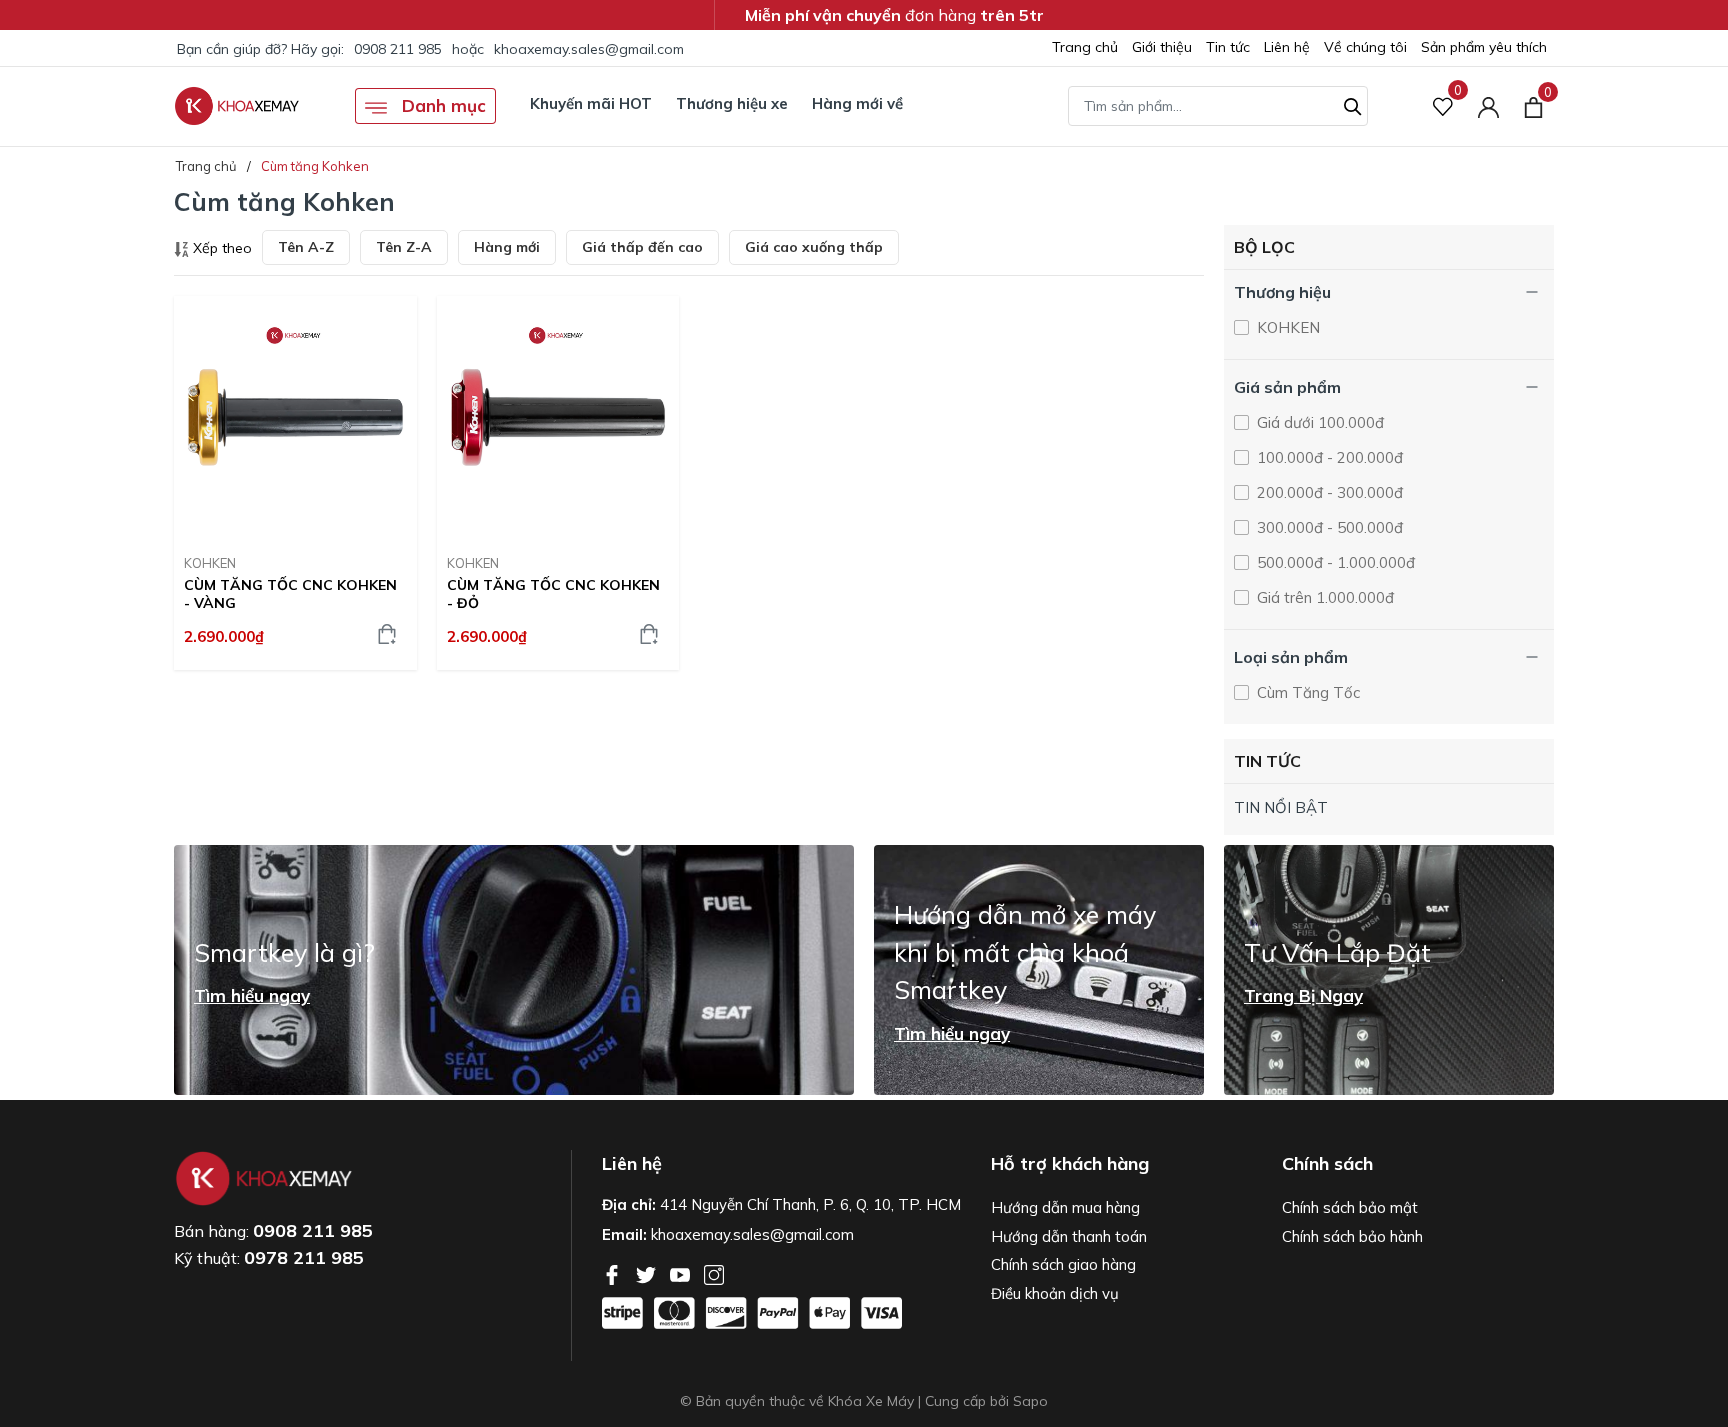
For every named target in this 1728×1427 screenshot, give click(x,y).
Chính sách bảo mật (1350, 1207)
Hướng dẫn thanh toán (1069, 1236)
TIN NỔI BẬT (1281, 807)
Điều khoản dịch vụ (1055, 1293)
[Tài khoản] (1488, 106)
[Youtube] (682, 1273)
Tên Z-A (404, 247)
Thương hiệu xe (732, 103)
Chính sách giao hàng (1063, 1264)
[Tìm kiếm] (1353, 104)
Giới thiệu (1162, 47)
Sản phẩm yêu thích (1484, 47)
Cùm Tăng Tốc (1306, 692)
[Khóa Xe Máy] (237, 106)
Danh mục (441, 105)
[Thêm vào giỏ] (387, 634)
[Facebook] (614, 1273)
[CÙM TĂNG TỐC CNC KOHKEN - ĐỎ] (558, 417)
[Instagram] (714, 1273)
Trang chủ (1085, 47)
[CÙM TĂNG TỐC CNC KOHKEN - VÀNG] (295, 417)
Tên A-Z (306, 247)
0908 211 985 (398, 49)
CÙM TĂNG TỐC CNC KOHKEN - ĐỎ (553, 594)
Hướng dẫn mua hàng (1065, 1207)
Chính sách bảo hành (1352, 1236)
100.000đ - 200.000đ (1328, 457)
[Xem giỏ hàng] (1533, 106)
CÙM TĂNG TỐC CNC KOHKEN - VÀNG (290, 594)
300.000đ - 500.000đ (1328, 527)
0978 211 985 (304, 1257)
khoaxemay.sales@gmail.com (589, 49)
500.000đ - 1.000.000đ (1334, 562)
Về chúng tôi (1365, 47)
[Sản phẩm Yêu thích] (1443, 106)
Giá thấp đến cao (642, 247)
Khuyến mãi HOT (591, 103)
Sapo (1030, 1401)
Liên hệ (1287, 47)
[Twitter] (648, 1273)
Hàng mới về (857, 103)
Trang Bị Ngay (1303, 996)
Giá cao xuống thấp (814, 247)
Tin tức (1228, 47)
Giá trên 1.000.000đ (1323, 597)
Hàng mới (507, 247)
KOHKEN (210, 563)
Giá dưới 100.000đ (1318, 422)
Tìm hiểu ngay (252, 996)
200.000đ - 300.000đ (1328, 492)
